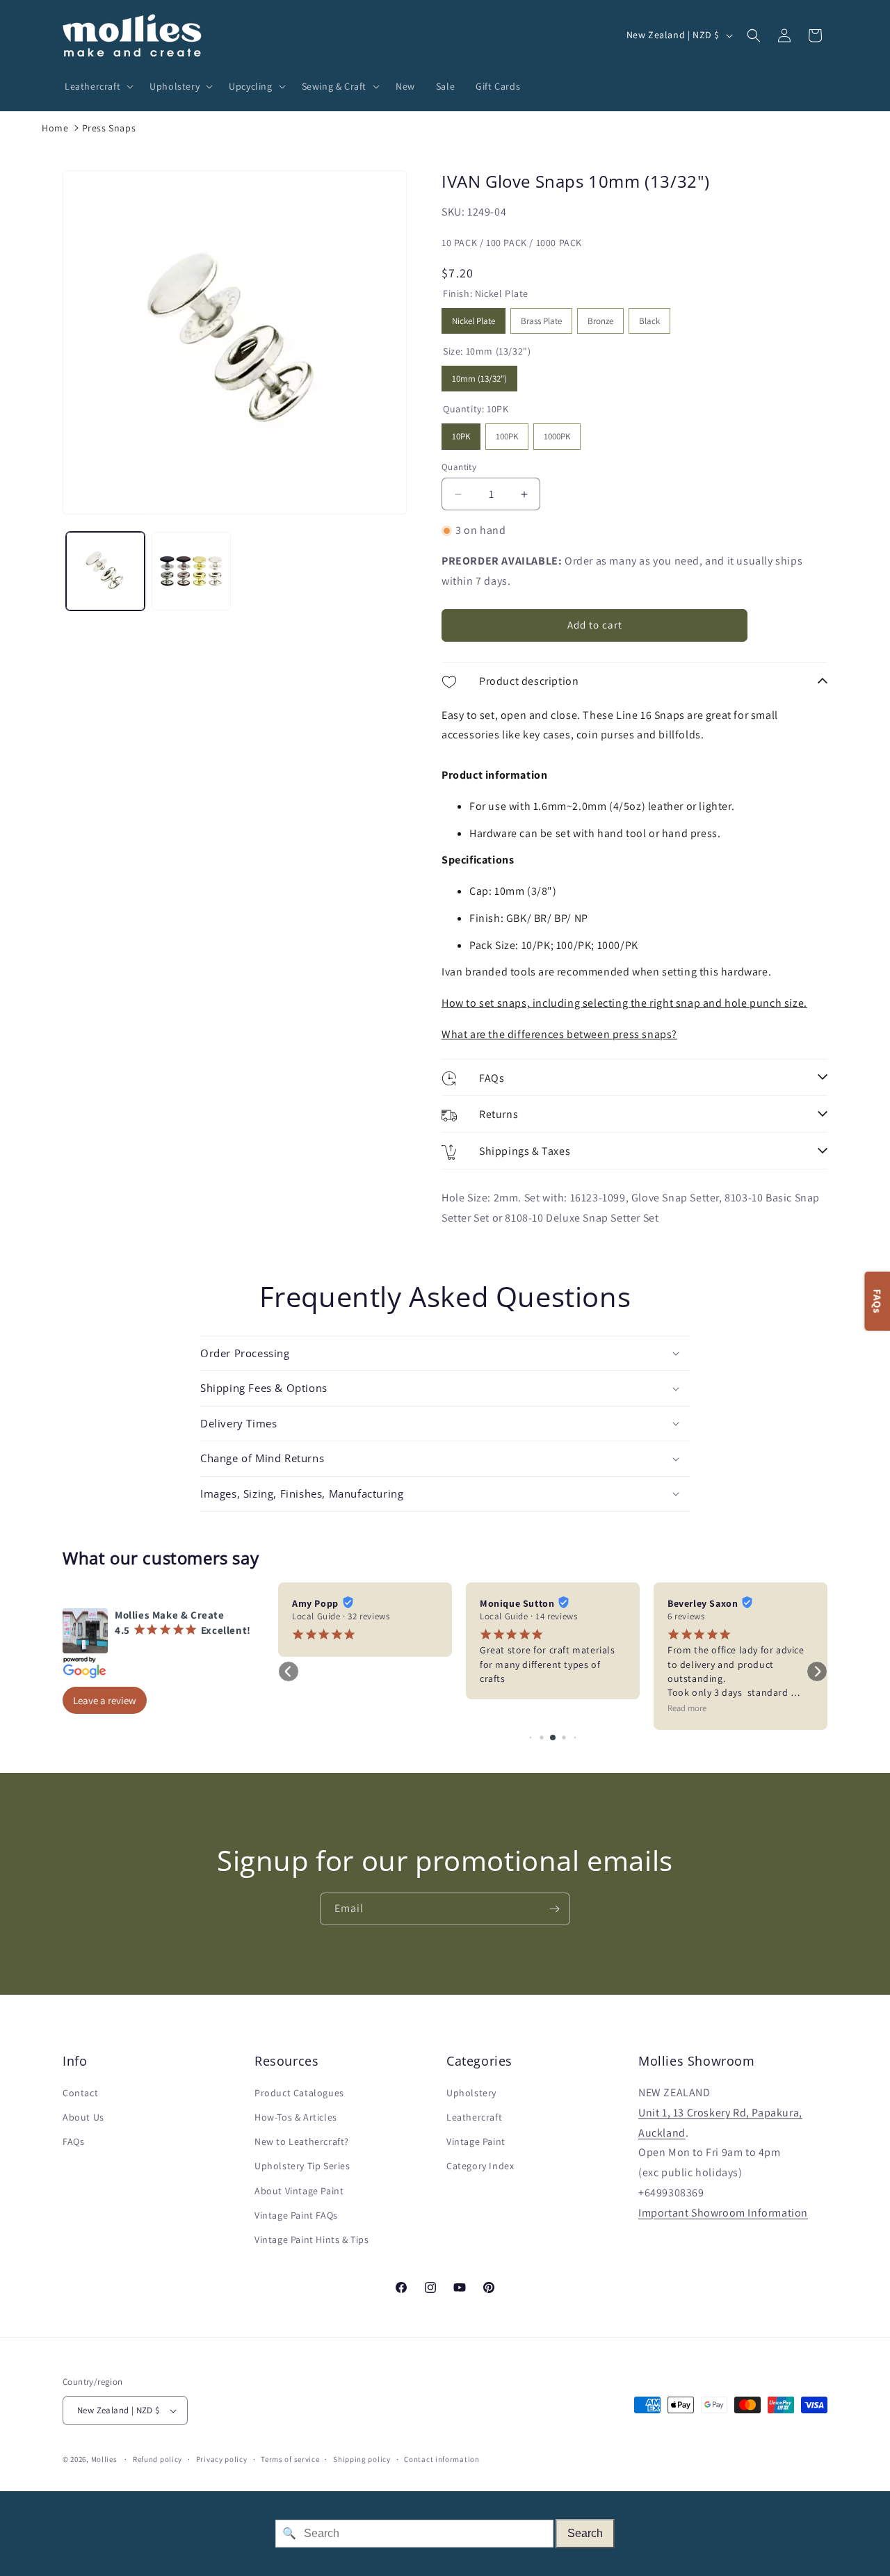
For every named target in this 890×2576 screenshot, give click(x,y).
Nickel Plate (474, 317)
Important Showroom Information (723, 2213)
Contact (80, 2093)
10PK (461, 433)
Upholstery (471, 2093)
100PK (507, 433)
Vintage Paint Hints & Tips (312, 2239)
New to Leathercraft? (302, 2141)
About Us (83, 2117)
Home (55, 128)
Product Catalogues (299, 2093)
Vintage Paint (476, 2141)
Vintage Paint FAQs (296, 2215)
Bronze (601, 317)
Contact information (442, 2459)
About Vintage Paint (299, 2191)
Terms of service (290, 2459)
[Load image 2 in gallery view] (191, 571)
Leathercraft (474, 2117)
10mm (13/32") (480, 375)
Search (585, 2533)
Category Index (480, 2166)
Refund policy (157, 2459)
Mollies (104, 2459)
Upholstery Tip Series (302, 2166)
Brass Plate (542, 317)
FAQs (73, 2141)
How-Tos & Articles (296, 2117)
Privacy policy (222, 2459)
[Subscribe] (554, 1909)
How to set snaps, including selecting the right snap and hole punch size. (624, 1003)
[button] (97, 86)
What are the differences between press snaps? (559, 1034)
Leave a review (105, 1700)
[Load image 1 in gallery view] (105, 571)
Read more (687, 1708)
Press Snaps (109, 128)
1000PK (557, 433)
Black (649, 317)
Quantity (459, 467)
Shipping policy (362, 2459)
